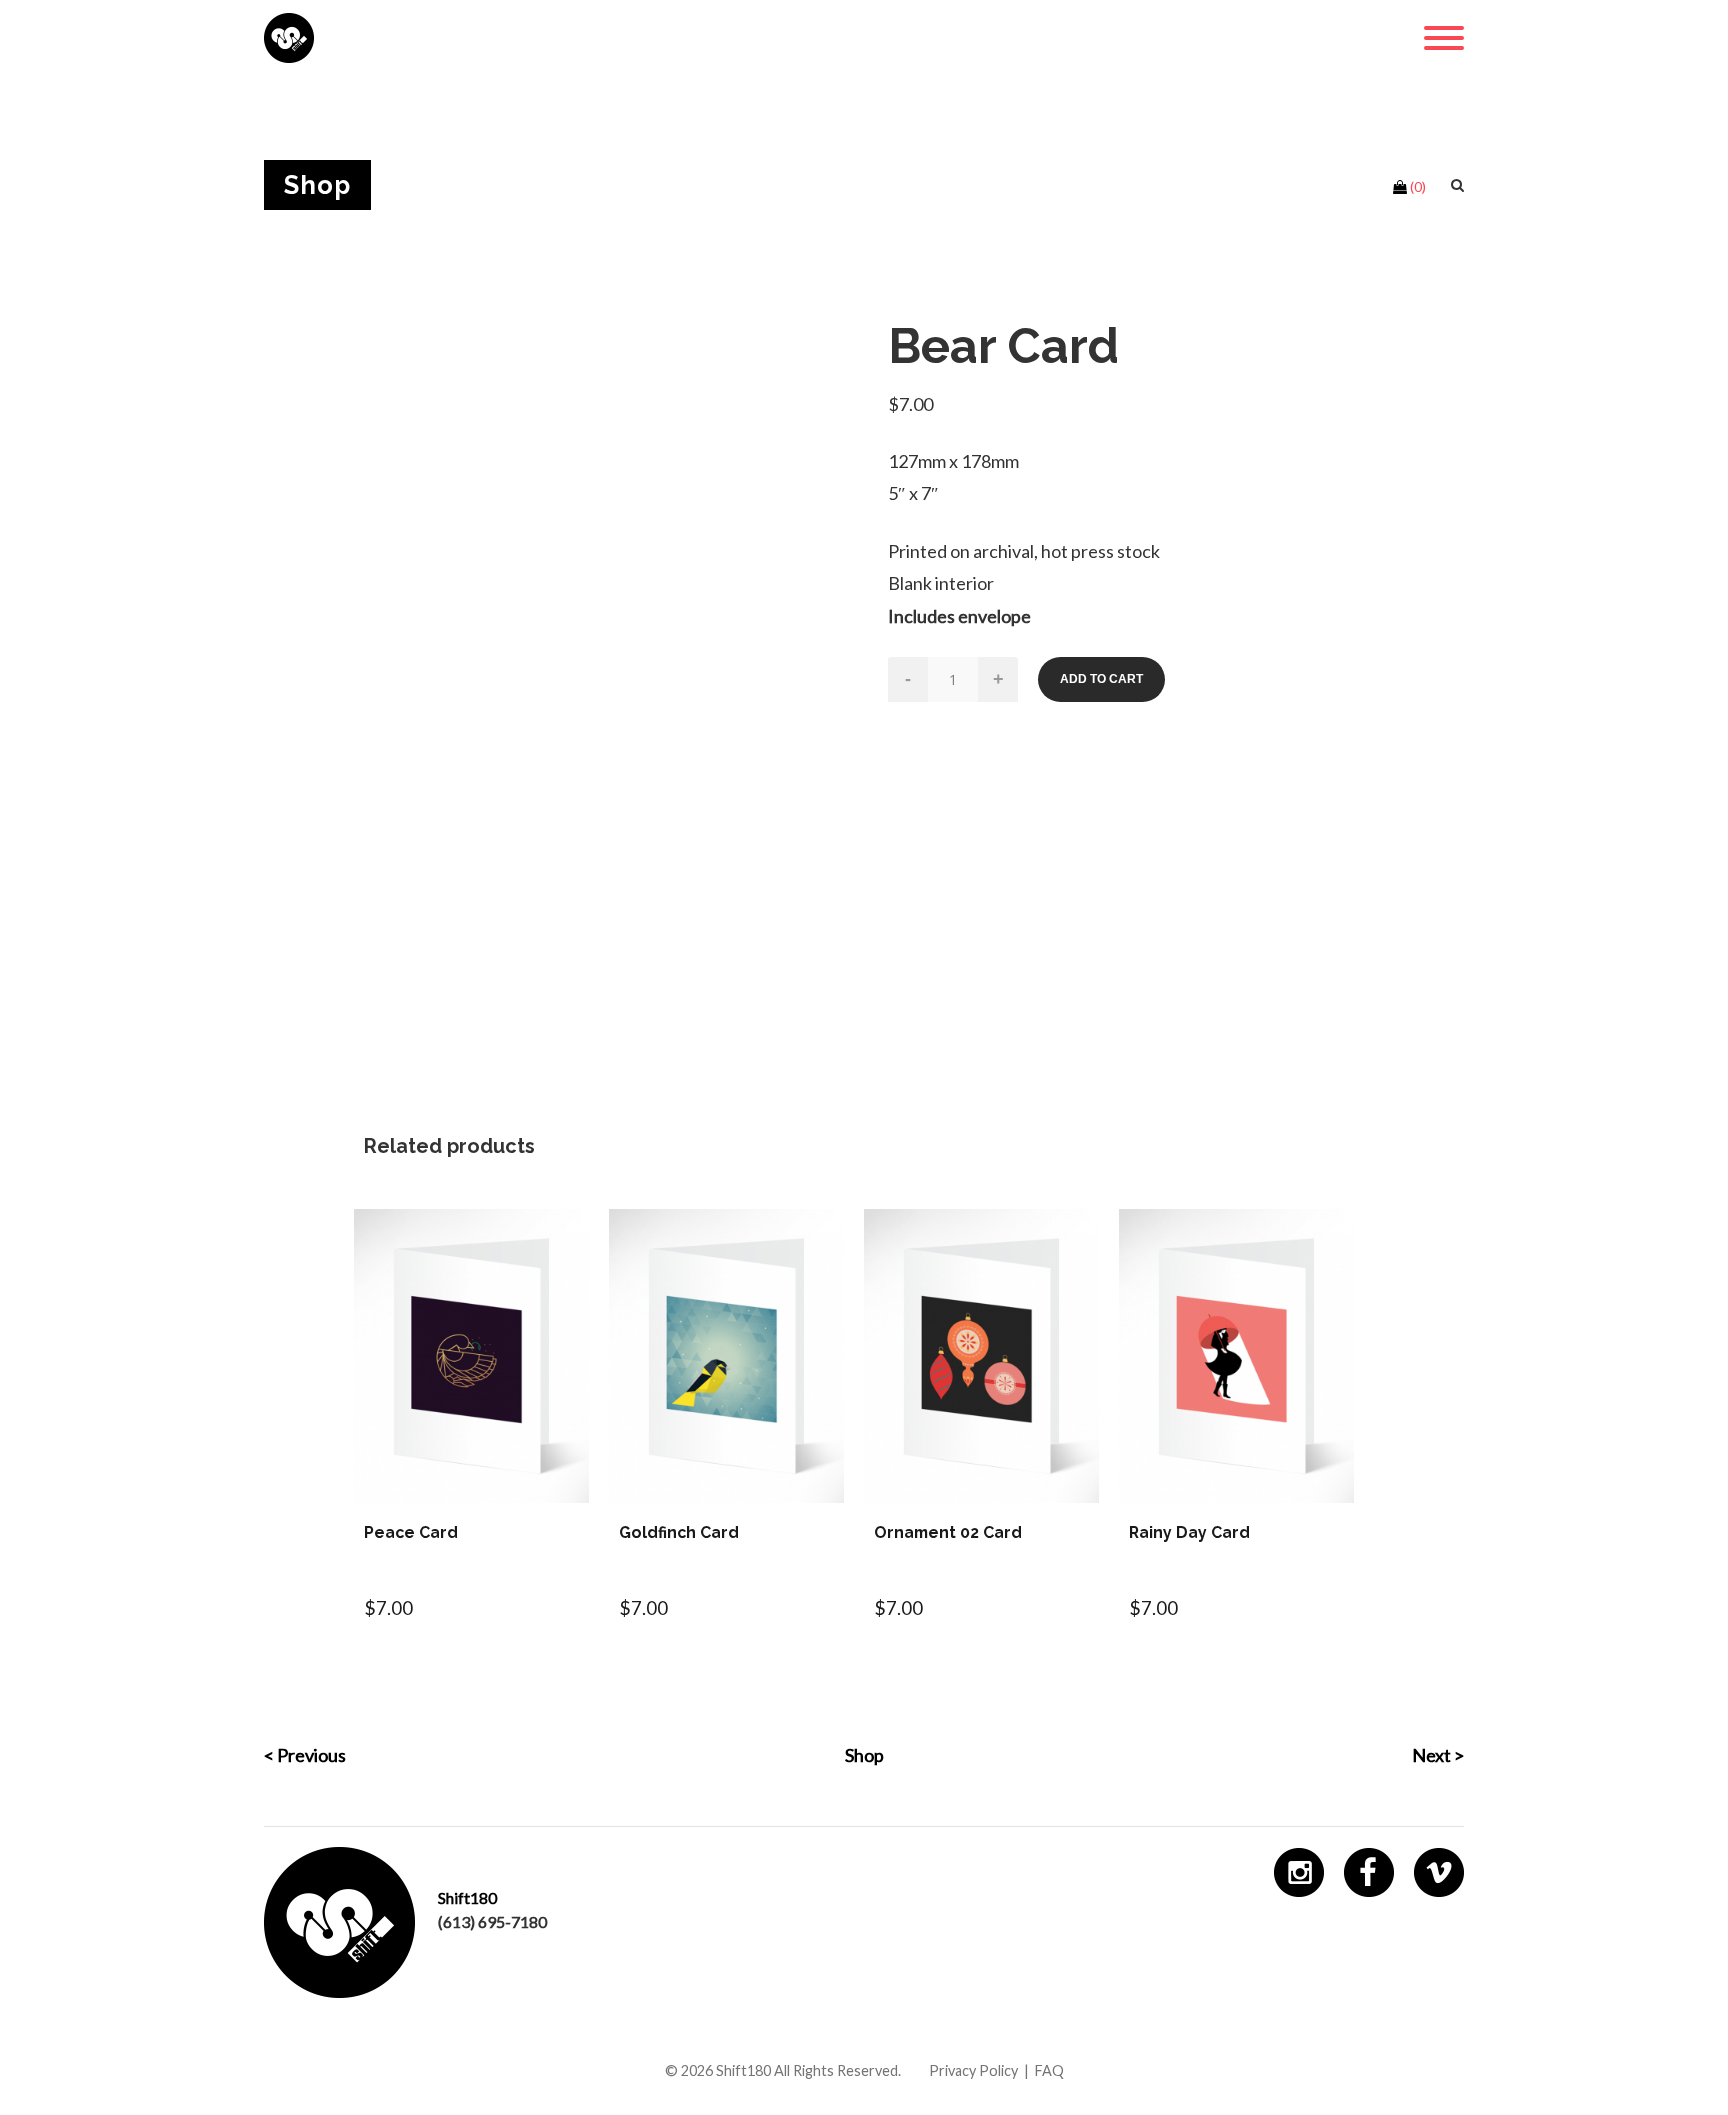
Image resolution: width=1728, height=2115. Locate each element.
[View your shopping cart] (1400, 187)
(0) (1418, 186)
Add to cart (1101, 679)
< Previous (305, 1755)
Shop (864, 1755)
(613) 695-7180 (492, 1921)
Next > (1438, 1755)
